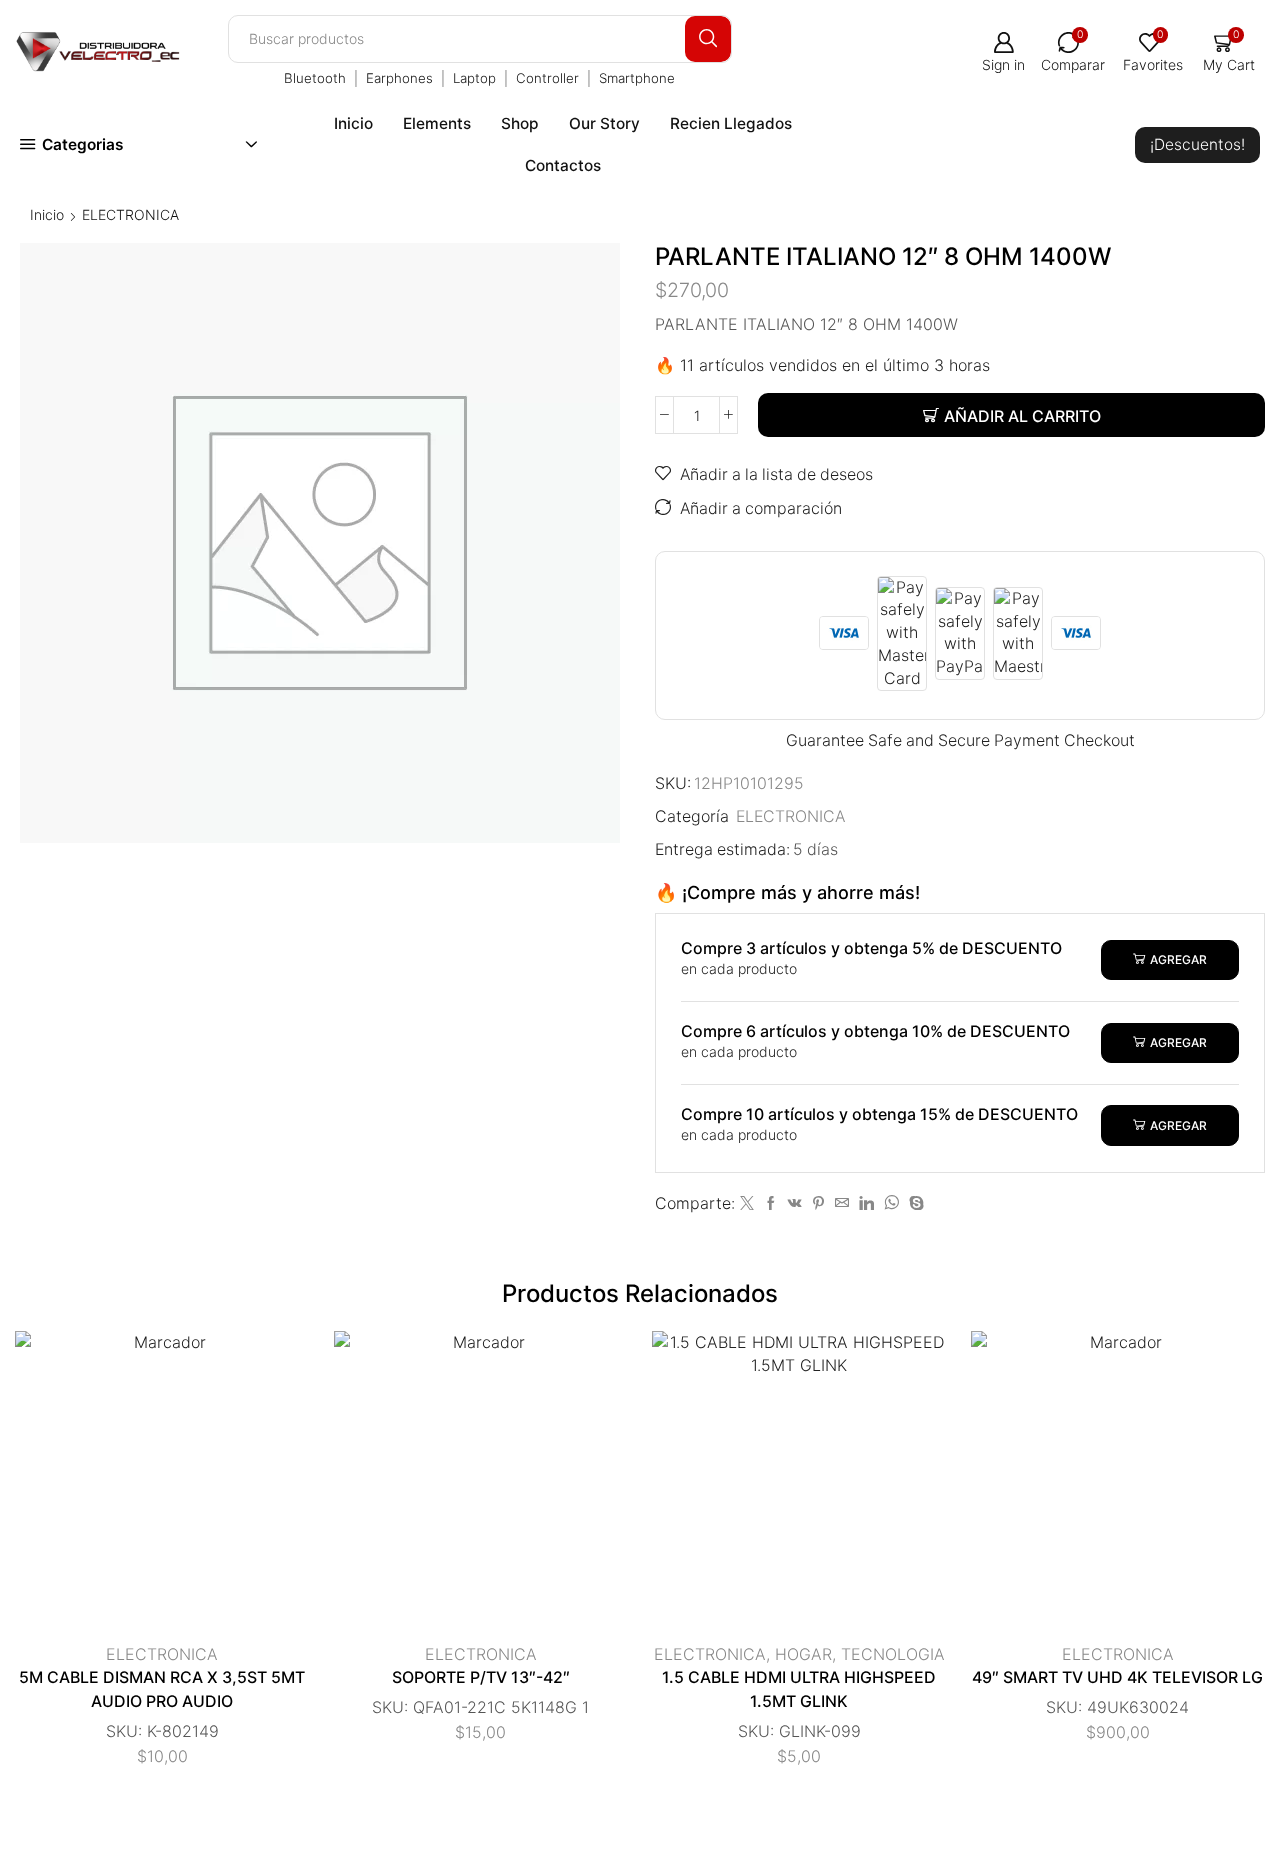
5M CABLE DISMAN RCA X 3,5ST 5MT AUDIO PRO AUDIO (162, 1689)
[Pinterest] (818, 1203)
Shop (520, 123)
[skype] (914, 1203)
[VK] (795, 1203)
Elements (437, 123)
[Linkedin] (866, 1203)
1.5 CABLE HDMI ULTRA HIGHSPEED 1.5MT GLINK (799, 1689)
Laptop (474, 78)
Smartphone (637, 78)
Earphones (399, 78)
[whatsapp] (891, 1203)
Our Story (604, 123)
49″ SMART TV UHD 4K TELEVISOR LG (1117, 1677)
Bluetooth (315, 78)
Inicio (353, 123)
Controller (547, 78)
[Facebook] (771, 1203)
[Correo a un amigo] (842, 1203)
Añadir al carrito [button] (142, 1486)
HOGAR (803, 1654)
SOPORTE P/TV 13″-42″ (481, 1677)
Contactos (563, 165)
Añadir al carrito (1022, 416)
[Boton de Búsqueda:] (708, 39)
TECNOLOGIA (893, 1654)
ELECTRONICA (130, 214)
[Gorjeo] (747, 1203)
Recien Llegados (731, 123)
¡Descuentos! (1197, 144)
